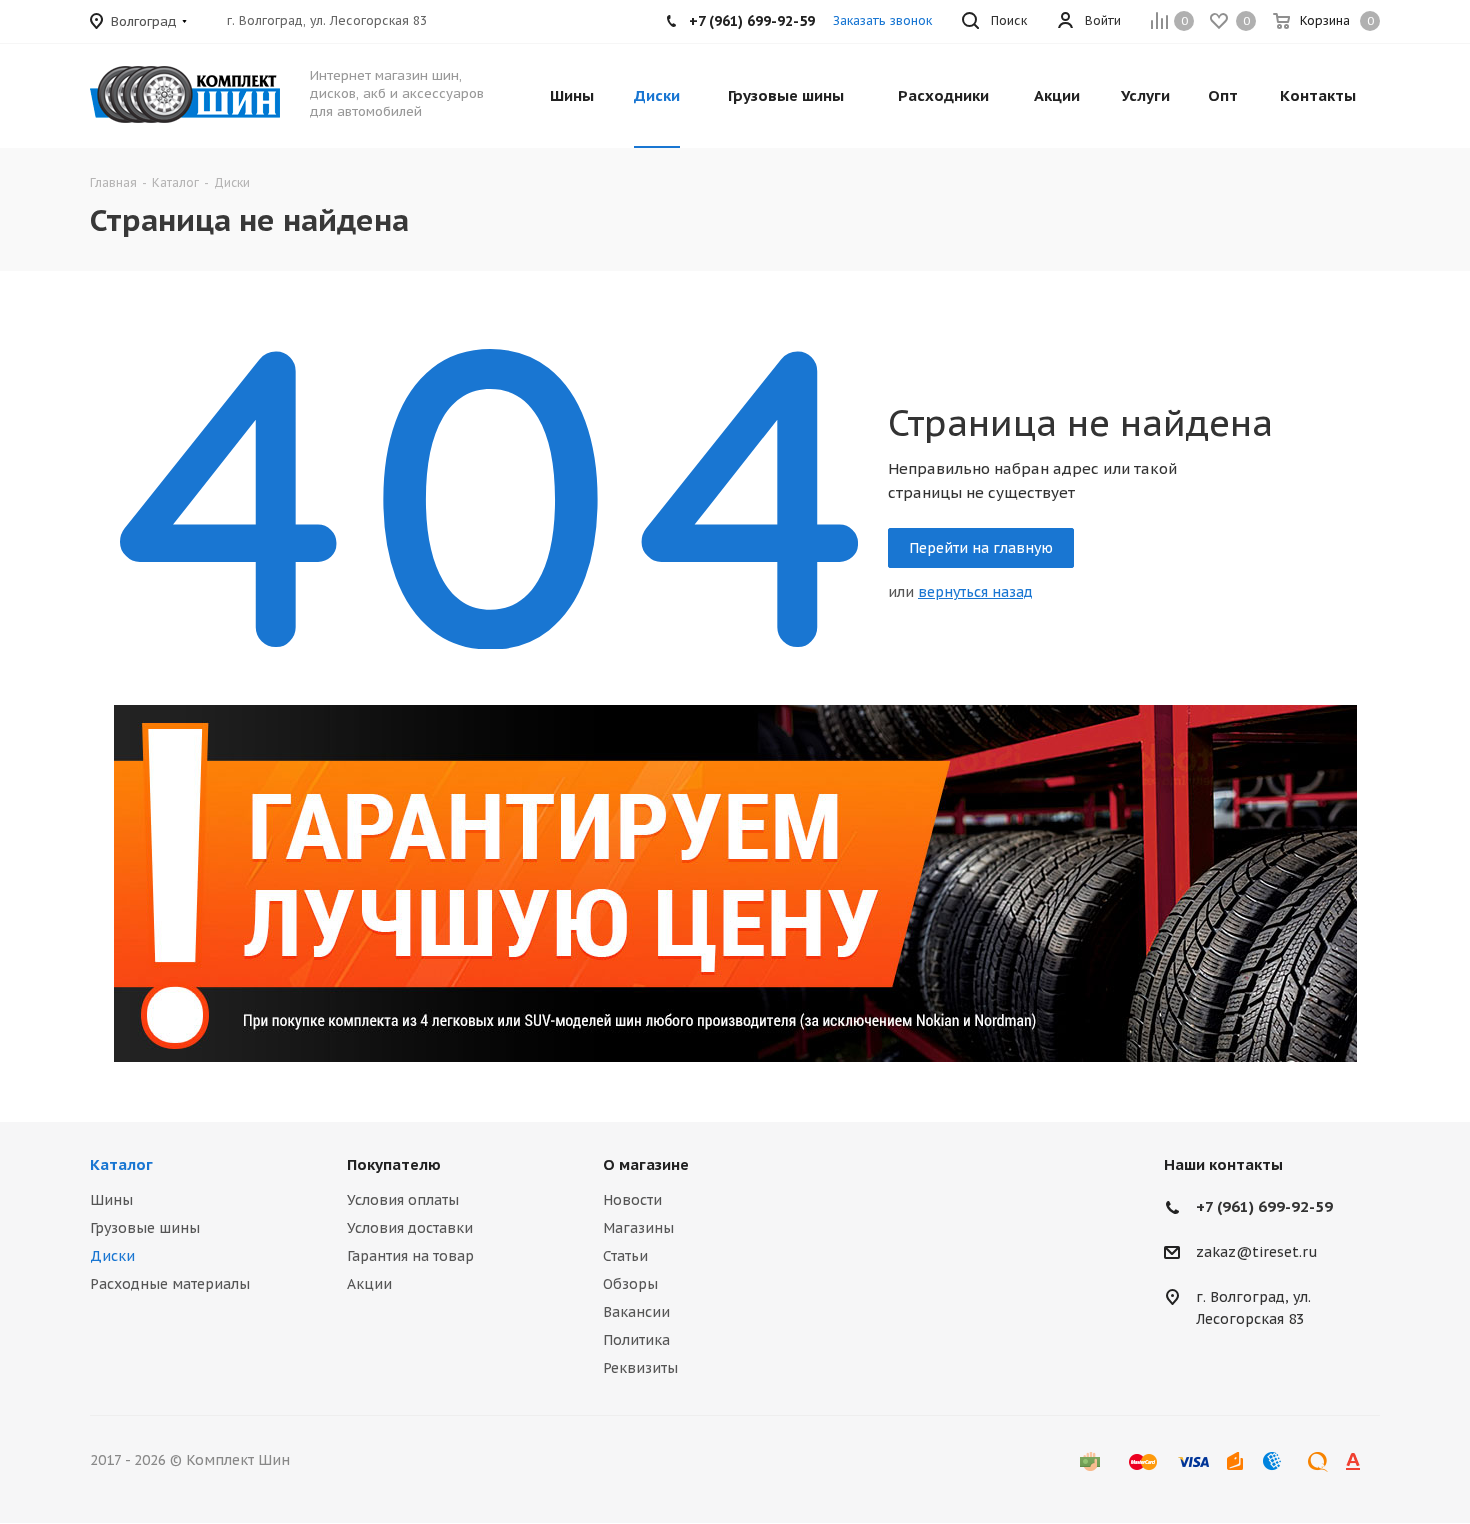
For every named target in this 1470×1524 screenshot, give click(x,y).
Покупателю (394, 1164)
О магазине (646, 1164)
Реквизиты (640, 1368)
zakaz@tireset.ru (1257, 1253)
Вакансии (636, 1312)
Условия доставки (410, 1228)
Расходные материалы (170, 1284)
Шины (111, 1200)
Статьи (625, 1256)
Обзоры (630, 1284)
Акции (369, 1284)
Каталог (121, 1164)
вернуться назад (975, 592)
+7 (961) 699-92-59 (1264, 1206)
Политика (636, 1340)
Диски (112, 1256)
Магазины (638, 1228)
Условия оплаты (403, 1200)
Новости (632, 1200)
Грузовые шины (145, 1228)
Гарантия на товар (410, 1256)
